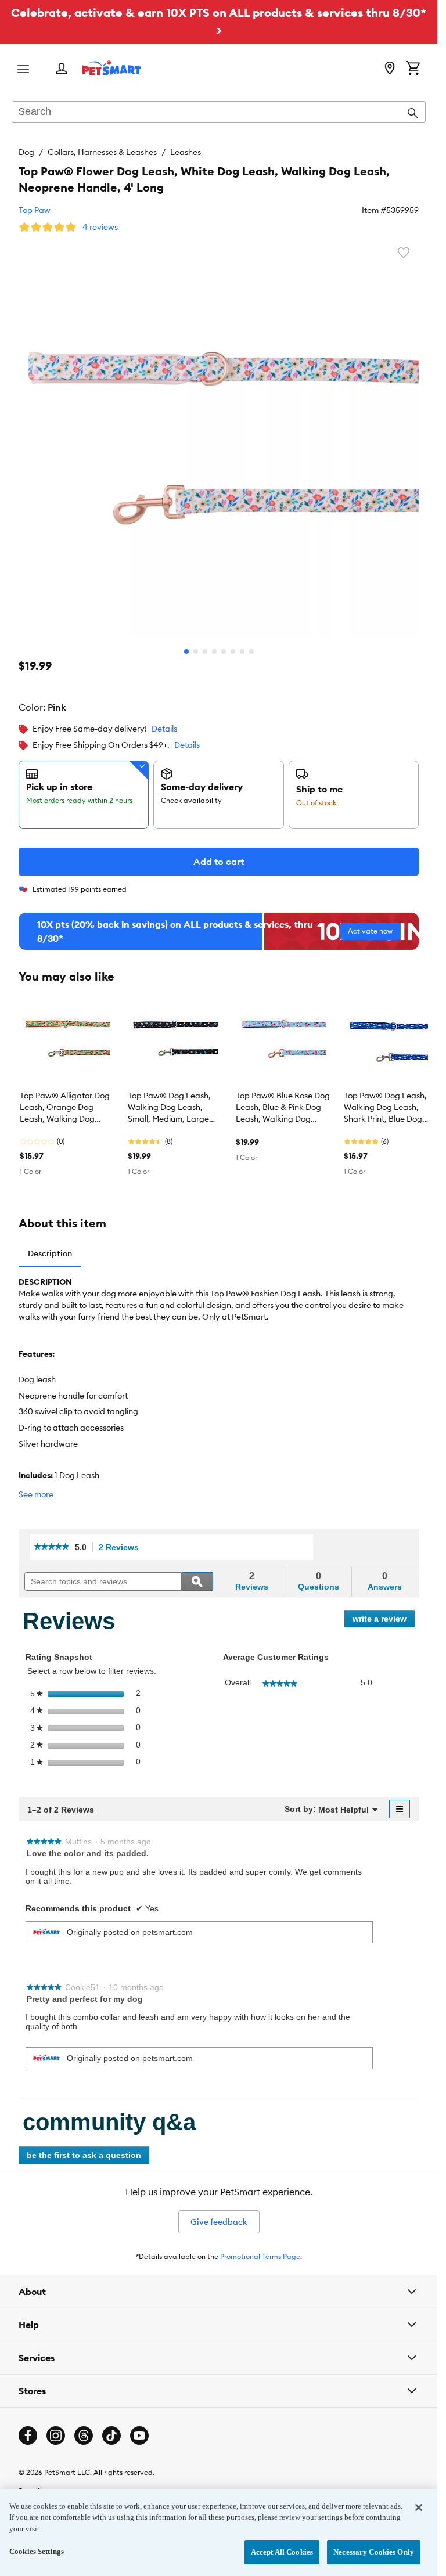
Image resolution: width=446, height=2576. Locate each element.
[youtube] (139, 2436)
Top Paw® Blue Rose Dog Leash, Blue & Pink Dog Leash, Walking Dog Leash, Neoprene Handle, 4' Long (283, 1108)
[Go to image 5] (224, 651)
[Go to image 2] (196, 651)
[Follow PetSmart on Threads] (84, 2436)
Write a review (384, 1621)
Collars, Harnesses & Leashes (102, 152)
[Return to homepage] (112, 68)
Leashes (186, 152)
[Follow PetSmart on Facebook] (28, 2436)
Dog (26, 152)
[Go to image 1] (186, 651)
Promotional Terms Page (260, 2256)
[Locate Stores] (390, 69)
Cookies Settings (37, 2551)
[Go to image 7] (242, 651)
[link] (52, 1547)
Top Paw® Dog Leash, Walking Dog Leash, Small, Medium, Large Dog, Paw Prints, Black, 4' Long (171, 1108)
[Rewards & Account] (62, 69)
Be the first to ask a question (84, 2155)
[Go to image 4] (214, 651)
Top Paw (35, 210)
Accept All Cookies (282, 2552)
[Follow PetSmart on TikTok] (111, 2436)
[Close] (419, 2507)
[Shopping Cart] (413, 69)
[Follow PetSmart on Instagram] (56, 2436)
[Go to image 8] (251, 651)
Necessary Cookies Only (374, 2552)
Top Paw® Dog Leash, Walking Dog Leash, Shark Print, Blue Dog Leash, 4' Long (385, 1108)
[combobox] (219, 113)
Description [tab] (50, 1253)
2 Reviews (122, 1548)
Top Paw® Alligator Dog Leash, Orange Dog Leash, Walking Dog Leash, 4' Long (65, 1108)
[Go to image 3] (205, 651)
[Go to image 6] (233, 651)
